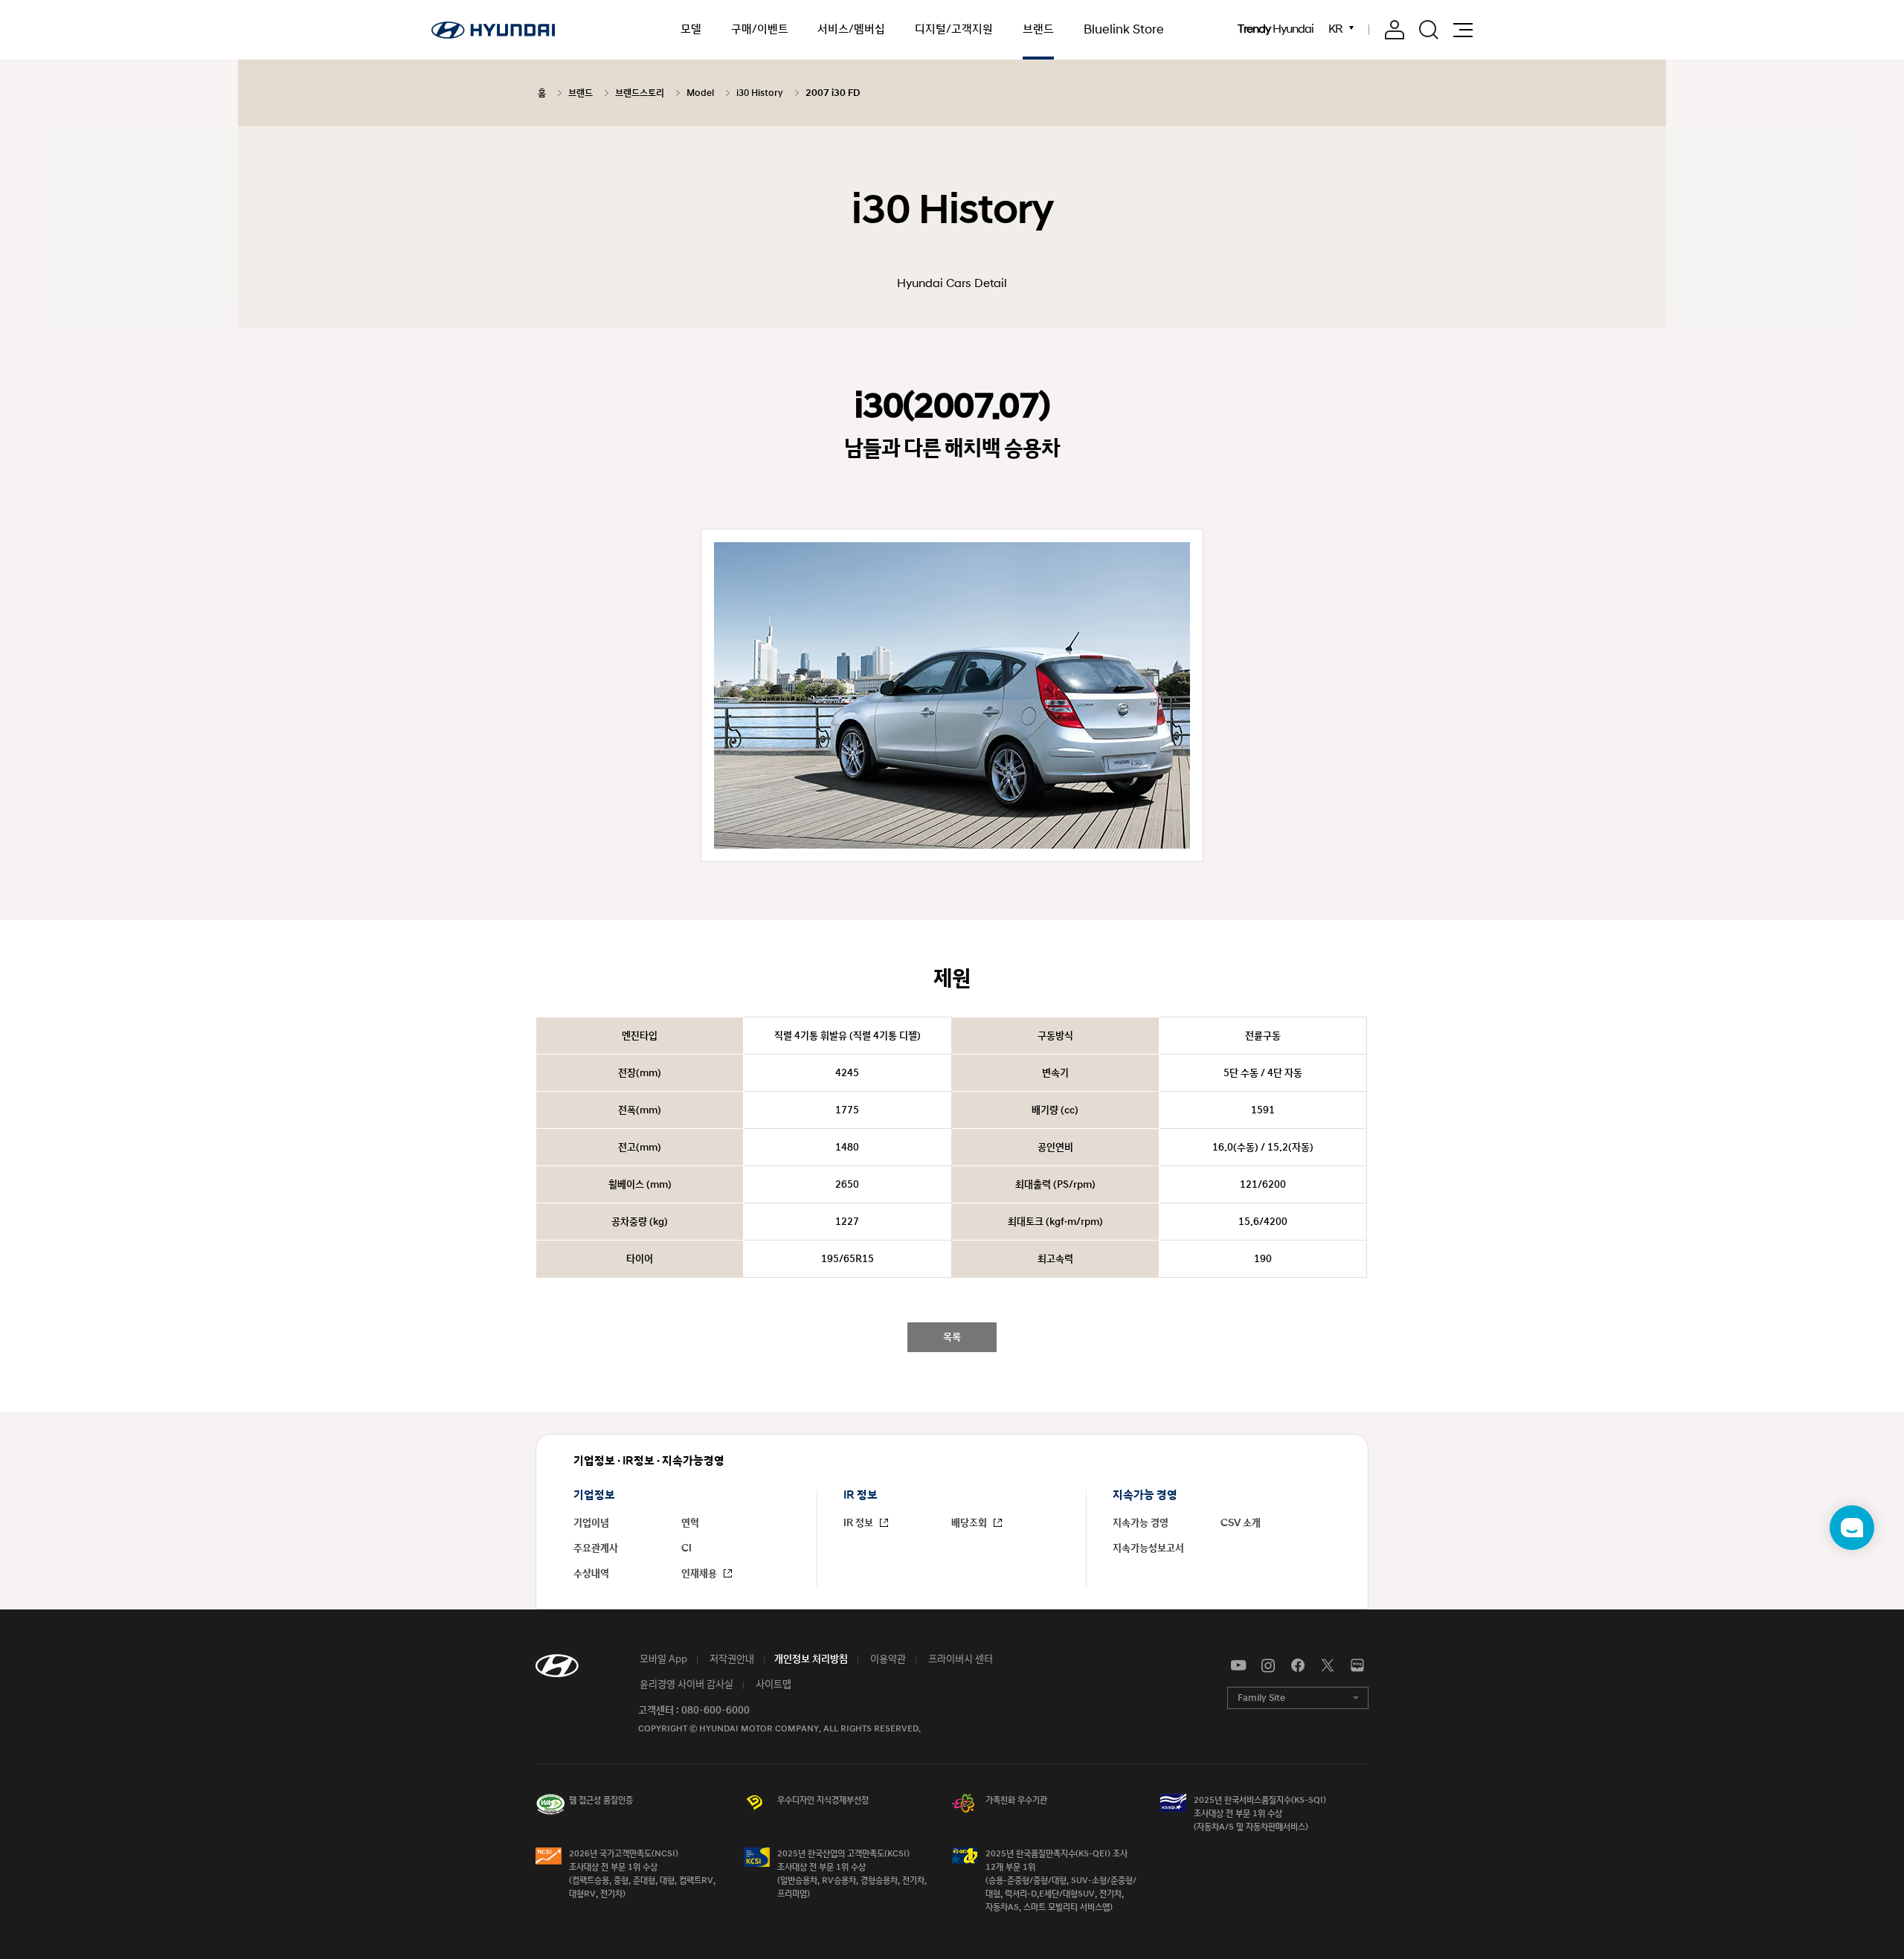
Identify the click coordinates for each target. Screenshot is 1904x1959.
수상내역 (591, 1574)
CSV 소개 (1241, 1523)
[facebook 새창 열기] (1298, 1666)
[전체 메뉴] (1463, 30)
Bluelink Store (1124, 30)
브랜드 (1038, 29)
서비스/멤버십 (851, 29)
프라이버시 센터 (959, 1659)
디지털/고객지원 (954, 29)
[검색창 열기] (1429, 30)
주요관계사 (596, 1548)
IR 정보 (859, 1523)
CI (686, 1548)
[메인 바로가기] (493, 30)
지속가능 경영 (1141, 1523)
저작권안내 (731, 1659)
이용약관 (887, 1659)
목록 (952, 1337)
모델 (691, 29)
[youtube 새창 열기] (1238, 1666)
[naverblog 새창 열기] (1357, 1666)
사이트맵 (772, 1685)
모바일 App (662, 1659)
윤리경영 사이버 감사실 (685, 1685)
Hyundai (1276, 30)
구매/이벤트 (760, 29)
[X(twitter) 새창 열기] (1328, 1666)
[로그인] (1395, 30)
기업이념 (591, 1523)
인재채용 (700, 1574)
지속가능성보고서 (1148, 1548)
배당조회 (970, 1523)
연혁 (690, 1523)
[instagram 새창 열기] (1268, 1666)
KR (1336, 29)
